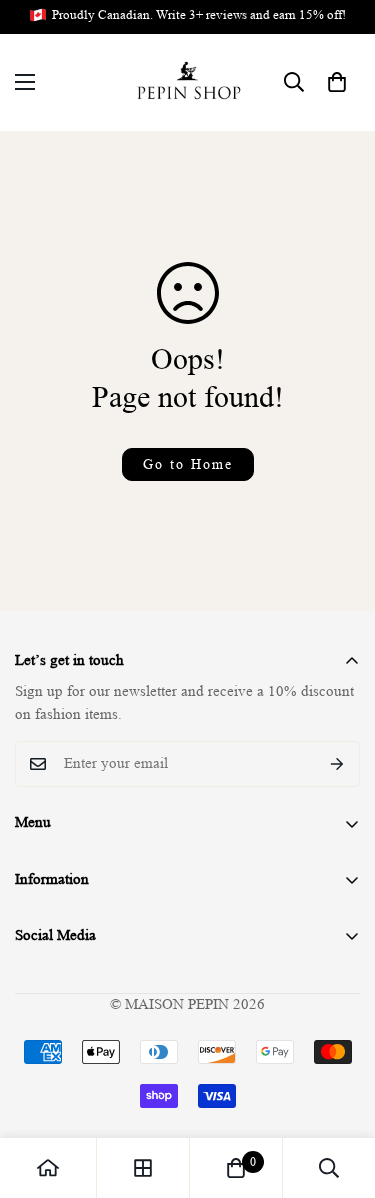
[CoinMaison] (187, 82)
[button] (337, 82)
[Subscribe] (337, 764)
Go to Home (188, 464)
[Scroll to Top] (339, 1092)
